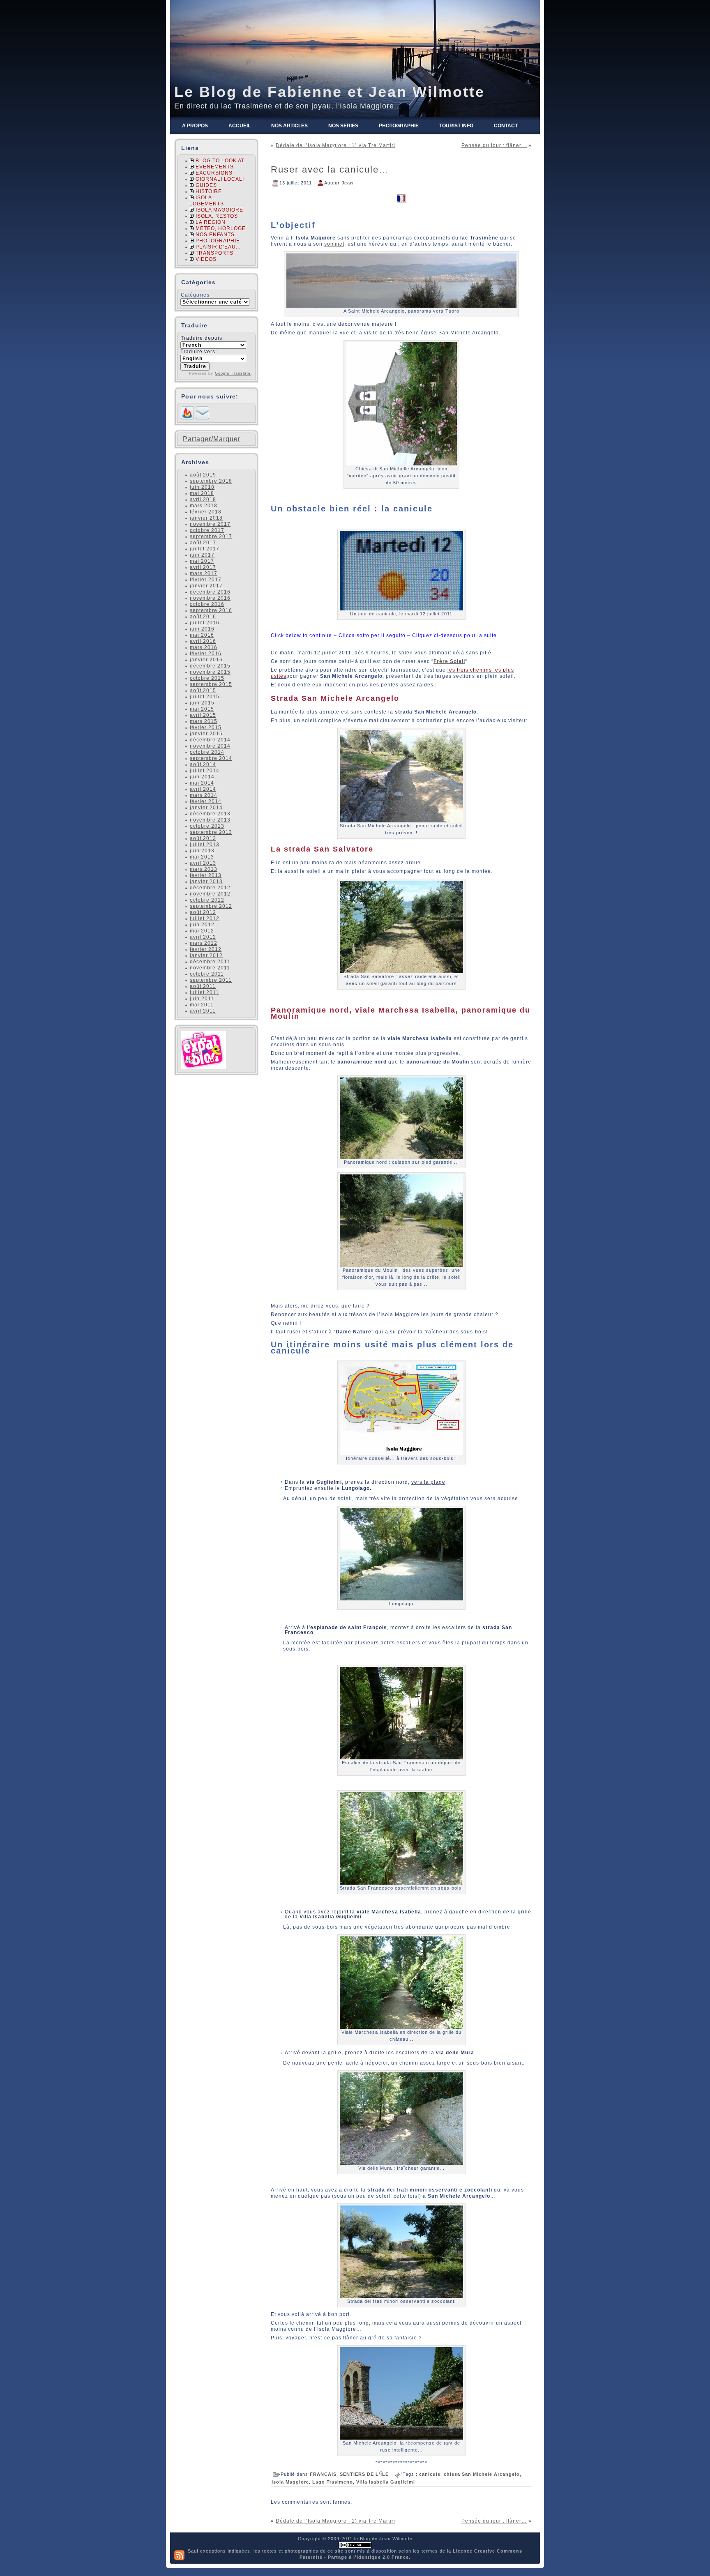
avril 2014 (203, 789)
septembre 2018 (211, 481)
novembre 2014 (210, 746)
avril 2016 (203, 641)
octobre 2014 (207, 752)
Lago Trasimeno (333, 2482)
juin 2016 (202, 629)
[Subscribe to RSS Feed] (187, 418)
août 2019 (203, 475)
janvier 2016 (206, 660)
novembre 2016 (210, 598)
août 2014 (203, 764)
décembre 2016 (210, 592)
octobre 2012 (207, 900)
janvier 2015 (206, 734)
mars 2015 (204, 721)
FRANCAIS (323, 2474)
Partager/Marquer (212, 439)
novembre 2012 (210, 894)
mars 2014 (204, 795)
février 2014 (206, 801)
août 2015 (203, 691)
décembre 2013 (210, 814)
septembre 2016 (211, 610)
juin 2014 (202, 777)
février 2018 (206, 512)
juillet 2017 (205, 549)
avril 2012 (203, 937)
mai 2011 (202, 1005)
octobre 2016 (207, 604)
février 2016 (206, 654)
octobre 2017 (207, 530)
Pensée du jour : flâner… (494, 145)
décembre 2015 (210, 666)
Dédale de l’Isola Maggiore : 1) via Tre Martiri (335, 145)
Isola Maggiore (290, 2482)
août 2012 (203, 912)
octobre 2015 (207, 678)
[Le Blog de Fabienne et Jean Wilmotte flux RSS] (179, 2555)
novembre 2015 (210, 672)
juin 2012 (202, 925)
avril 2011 (203, 1011)
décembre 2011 (210, 962)
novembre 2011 (210, 968)
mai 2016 (202, 635)
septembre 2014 (211, 758)
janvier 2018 (206, 518)
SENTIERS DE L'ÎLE (364, 2474)
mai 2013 (202, 857)
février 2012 (206, 949)
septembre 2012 (211, 906)
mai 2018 (202, 493)
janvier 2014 (206, 808)
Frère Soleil (449, 661)
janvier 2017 (206, 586)
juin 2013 (202, 851)
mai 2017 (202, 561)
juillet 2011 (204, 992)
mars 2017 (204, 573)
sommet (334, 244)
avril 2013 (203, 863)
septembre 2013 (211, 832)
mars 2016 (204, 647)
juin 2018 (202, 487)
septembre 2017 (211, 536)
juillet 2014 (205, 771)
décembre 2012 (210, 888)
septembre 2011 (211, 980)
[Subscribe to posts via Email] (203, 418)
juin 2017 (202, 555)
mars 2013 (204, 869)
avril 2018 (203, 500)
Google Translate (233, 373)
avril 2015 (203, 715)
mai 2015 (202, 709)
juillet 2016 (205, 623)
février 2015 (206, 727)
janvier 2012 (206, 955)
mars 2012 (204, 943)
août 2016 (203, 617)
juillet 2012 (205, 919)
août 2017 (203, 543)
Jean (347, 182)
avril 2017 (203, 567)
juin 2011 (202, 999)
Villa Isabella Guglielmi (386, 2482)
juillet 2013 (205, 845)
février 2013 (206, 875)
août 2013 (203, 838)
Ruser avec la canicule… (330, 169)
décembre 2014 (210, 740)
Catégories (195, 295)
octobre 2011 (207, 974)
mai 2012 (202, 931)
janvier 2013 (206, 882)
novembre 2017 (210, 524)
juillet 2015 (205, 697)
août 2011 (203, 986)
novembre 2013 (210, 820)
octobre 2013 (207, 826)
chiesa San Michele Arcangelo (482, 2474)
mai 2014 (202, 783)
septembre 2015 (211, 684)
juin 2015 (202, 703)
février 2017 (206, 580)
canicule (430, 2474)
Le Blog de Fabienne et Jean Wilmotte (330, 92)
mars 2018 (204, 506)
